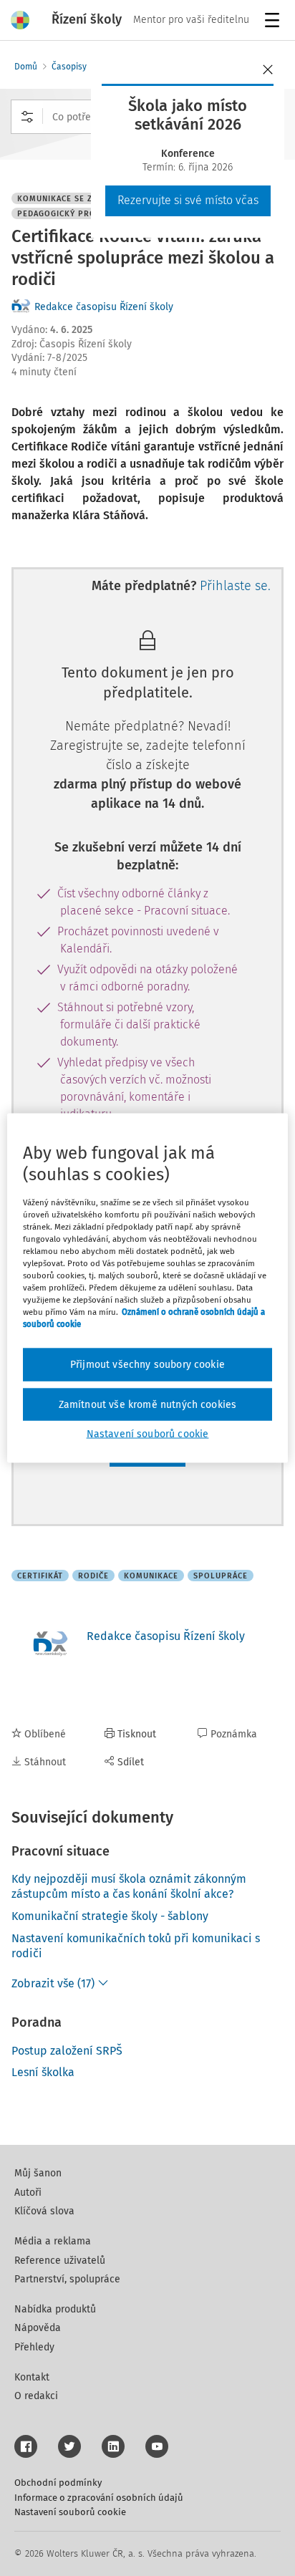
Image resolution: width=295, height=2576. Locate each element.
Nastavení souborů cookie (70, 2512)
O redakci (36, 2396)
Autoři (28, 2193)
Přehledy (34, 2347)
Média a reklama (53, 2241)
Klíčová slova (44, 2211)
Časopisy (69, 67)
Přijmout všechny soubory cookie (147, 1365)
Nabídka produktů (55, 2309)
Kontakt (32, 2377)
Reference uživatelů (60, 2261)
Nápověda (38, 2328)
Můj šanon (38, 2173)
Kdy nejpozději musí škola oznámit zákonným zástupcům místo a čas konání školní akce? (129, 1886)
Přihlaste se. (235, 586)
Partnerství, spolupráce (67, 2279)
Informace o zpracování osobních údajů (99, 2498)
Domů (26, 67)
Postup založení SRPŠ (67, 2051)
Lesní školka (43, 2072)
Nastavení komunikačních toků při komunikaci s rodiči (136, 1946)
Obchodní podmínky (58, 2483)
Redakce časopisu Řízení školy (104, 307)
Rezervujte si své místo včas (188, 200)
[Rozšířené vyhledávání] (27, 117)
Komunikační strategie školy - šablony (110, 1916)
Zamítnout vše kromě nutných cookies (148, 1404)
